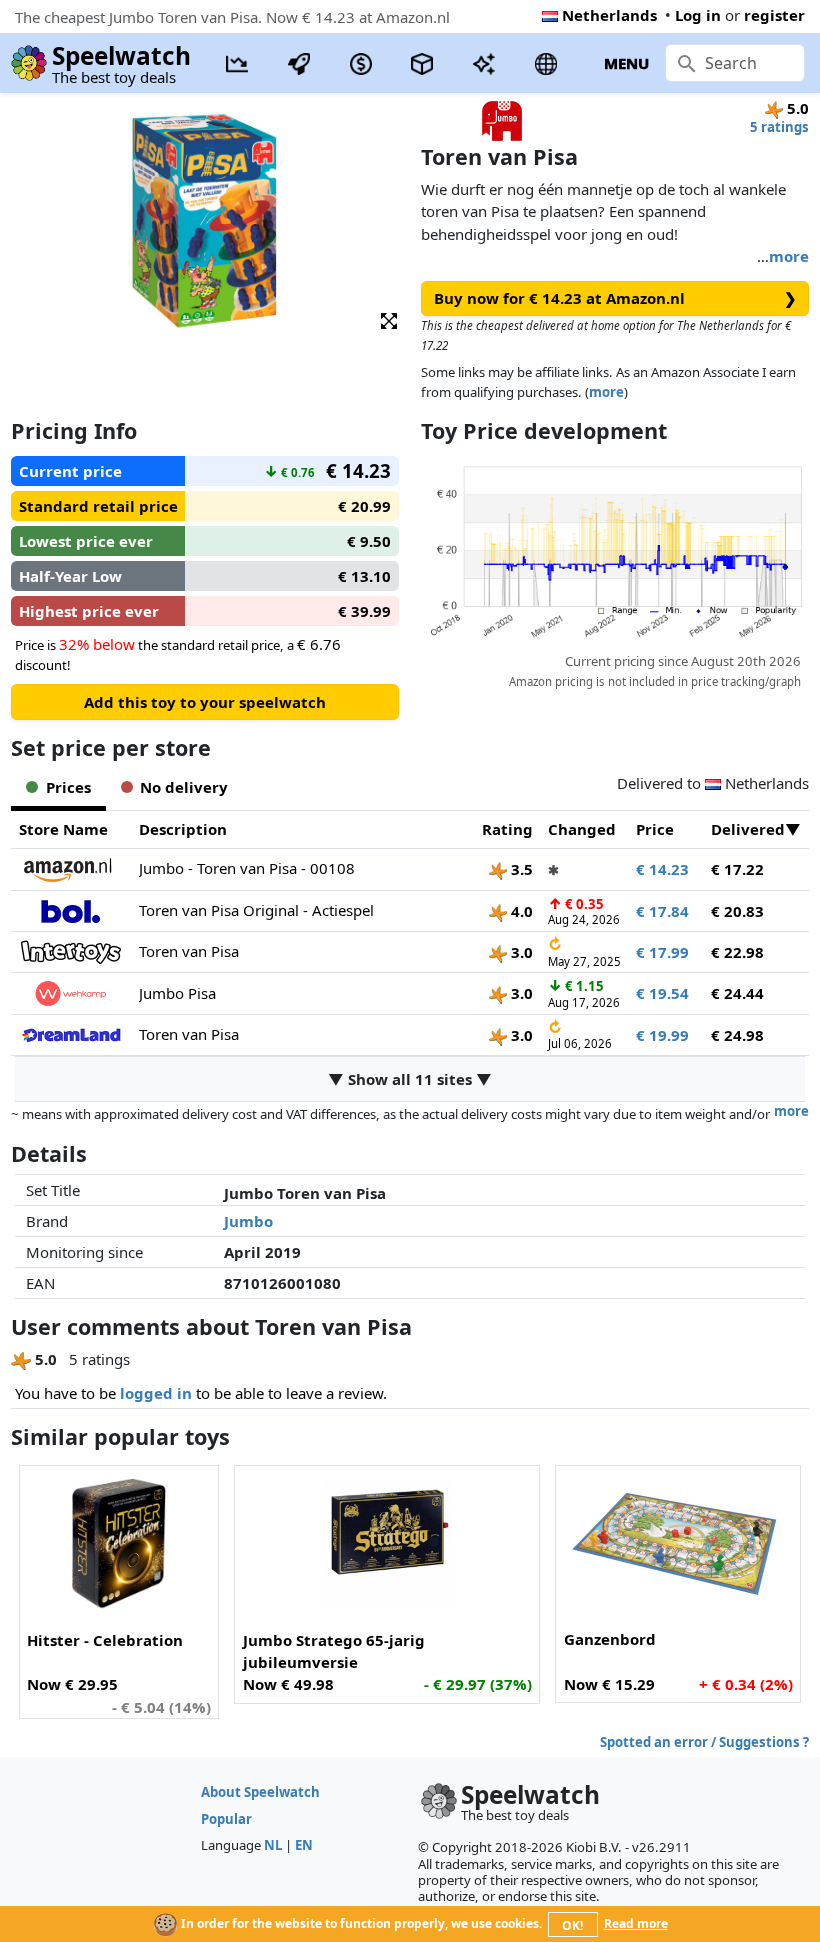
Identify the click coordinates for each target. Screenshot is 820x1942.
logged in (156, 1393)
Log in (698, 15)
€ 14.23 (662, 869)
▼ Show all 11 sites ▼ (410, 1079)
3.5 (520, 869)
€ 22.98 (737, 952)
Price (655, 829)
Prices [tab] (68, 787)
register (774, 15)
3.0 (520, 952)
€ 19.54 (662, 993)
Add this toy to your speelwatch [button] (205, 702)
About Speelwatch (260, 1792)
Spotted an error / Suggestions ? (704, 1742)
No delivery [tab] (184, 787)
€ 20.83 (737, 911)
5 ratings (779, 127)
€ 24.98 (737, 1035)
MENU (626, 63)
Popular (226, 1819)
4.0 (520, 911)
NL (273, 1845)
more (789, 256)
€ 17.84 (662, 911)
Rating (507, 829)
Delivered (748, 829)
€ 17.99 (662, 952)
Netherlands (609, 15)
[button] (389, 319)
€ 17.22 (737, 869)
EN (304, 1845)
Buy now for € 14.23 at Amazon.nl (615, 298)
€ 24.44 (737, 993)
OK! (572, 1925)
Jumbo (248, 1221)
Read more (636, 1923)
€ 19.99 (662, 1035)
